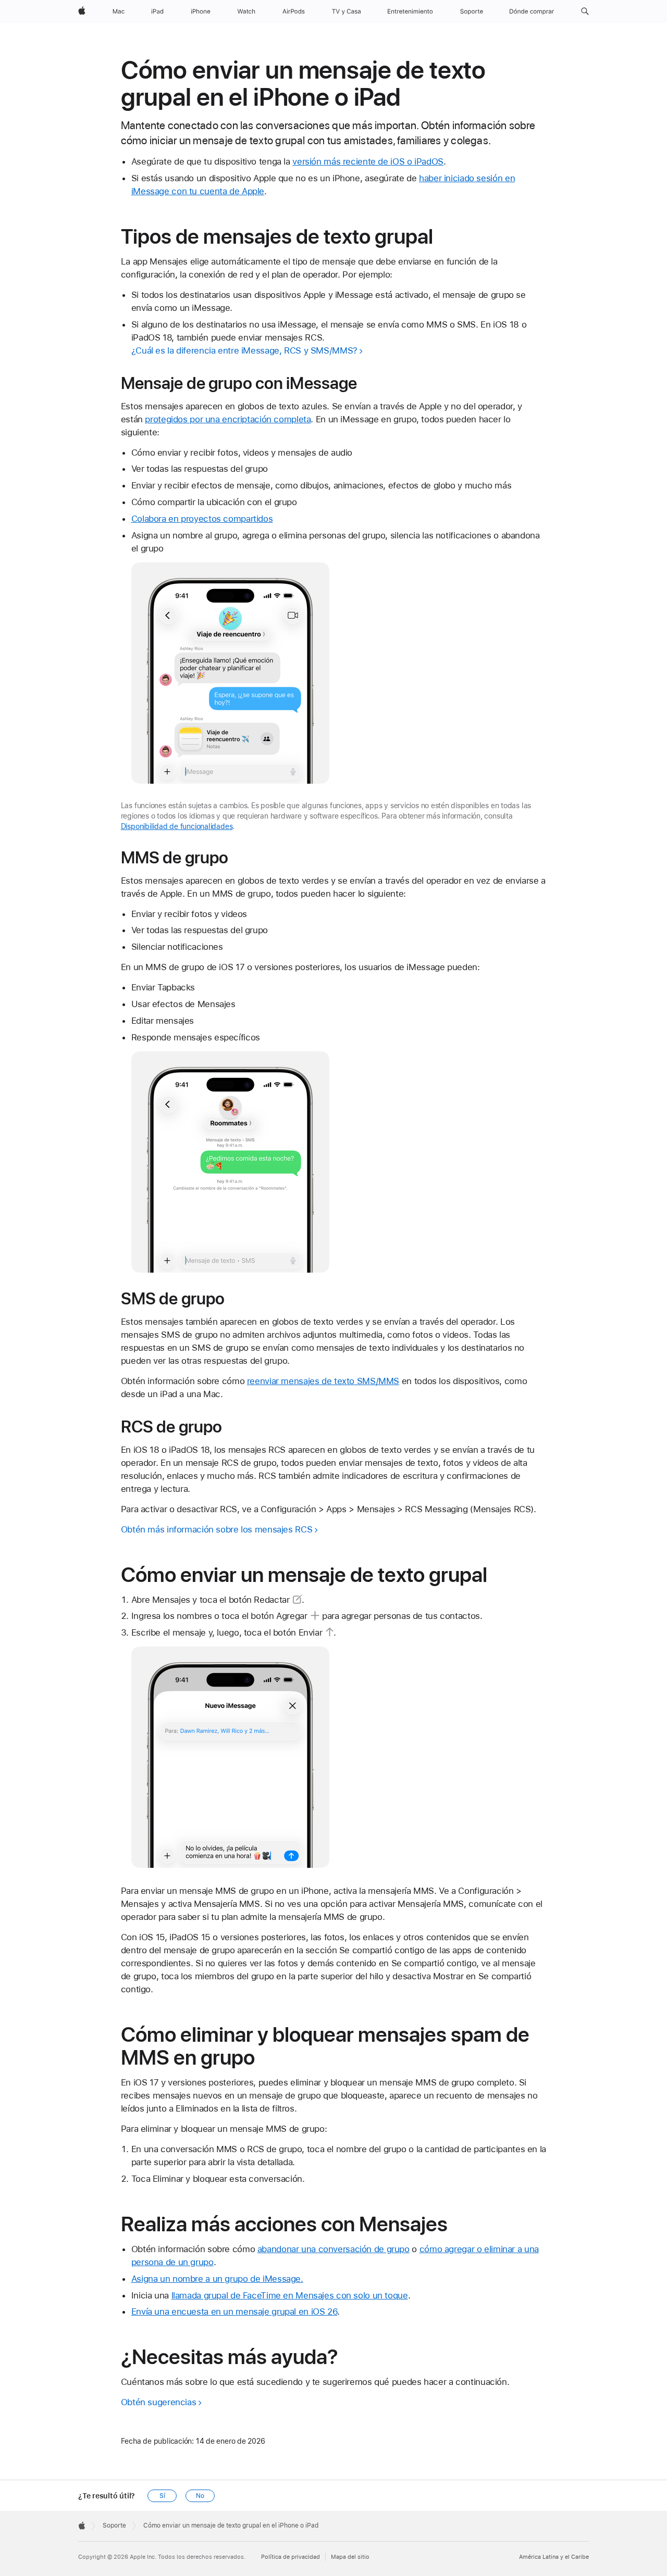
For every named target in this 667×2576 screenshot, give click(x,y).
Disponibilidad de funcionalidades (177, 826)
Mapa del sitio (350, 2557)
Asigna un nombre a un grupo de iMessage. (217, 2279)
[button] (585, 11)
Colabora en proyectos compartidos (202, 519)
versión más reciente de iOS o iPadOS (368, 161)
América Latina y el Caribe (554, 2557)
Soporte (114, 2525)
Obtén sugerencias (159, 2402)
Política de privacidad (291, 2557)
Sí (162, 2496)
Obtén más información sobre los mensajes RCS (217, 1529)
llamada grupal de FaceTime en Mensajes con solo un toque (290, 2295)
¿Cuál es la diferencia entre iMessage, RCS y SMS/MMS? (244, 350)
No (200, 2496)
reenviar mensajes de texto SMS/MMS (323, 1381)
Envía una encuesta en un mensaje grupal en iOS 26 (234, 2311)
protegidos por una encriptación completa (228, 419)
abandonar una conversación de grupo (333, 2249)
